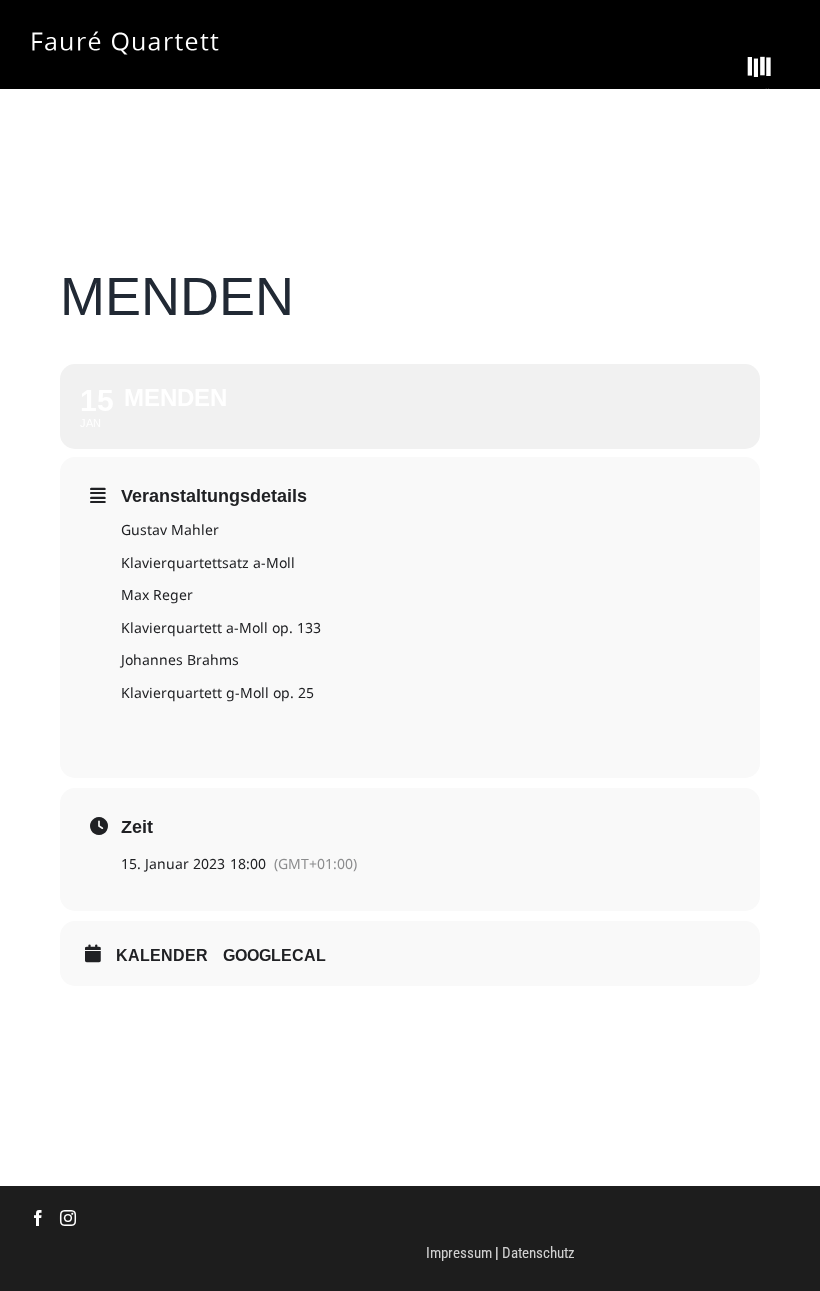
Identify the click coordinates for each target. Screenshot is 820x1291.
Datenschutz (538, 1253)
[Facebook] (38, 1218)
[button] (756, 66)
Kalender (162, 955)
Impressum (459, 1253)
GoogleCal (274, 955)
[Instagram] (68, 1218)
